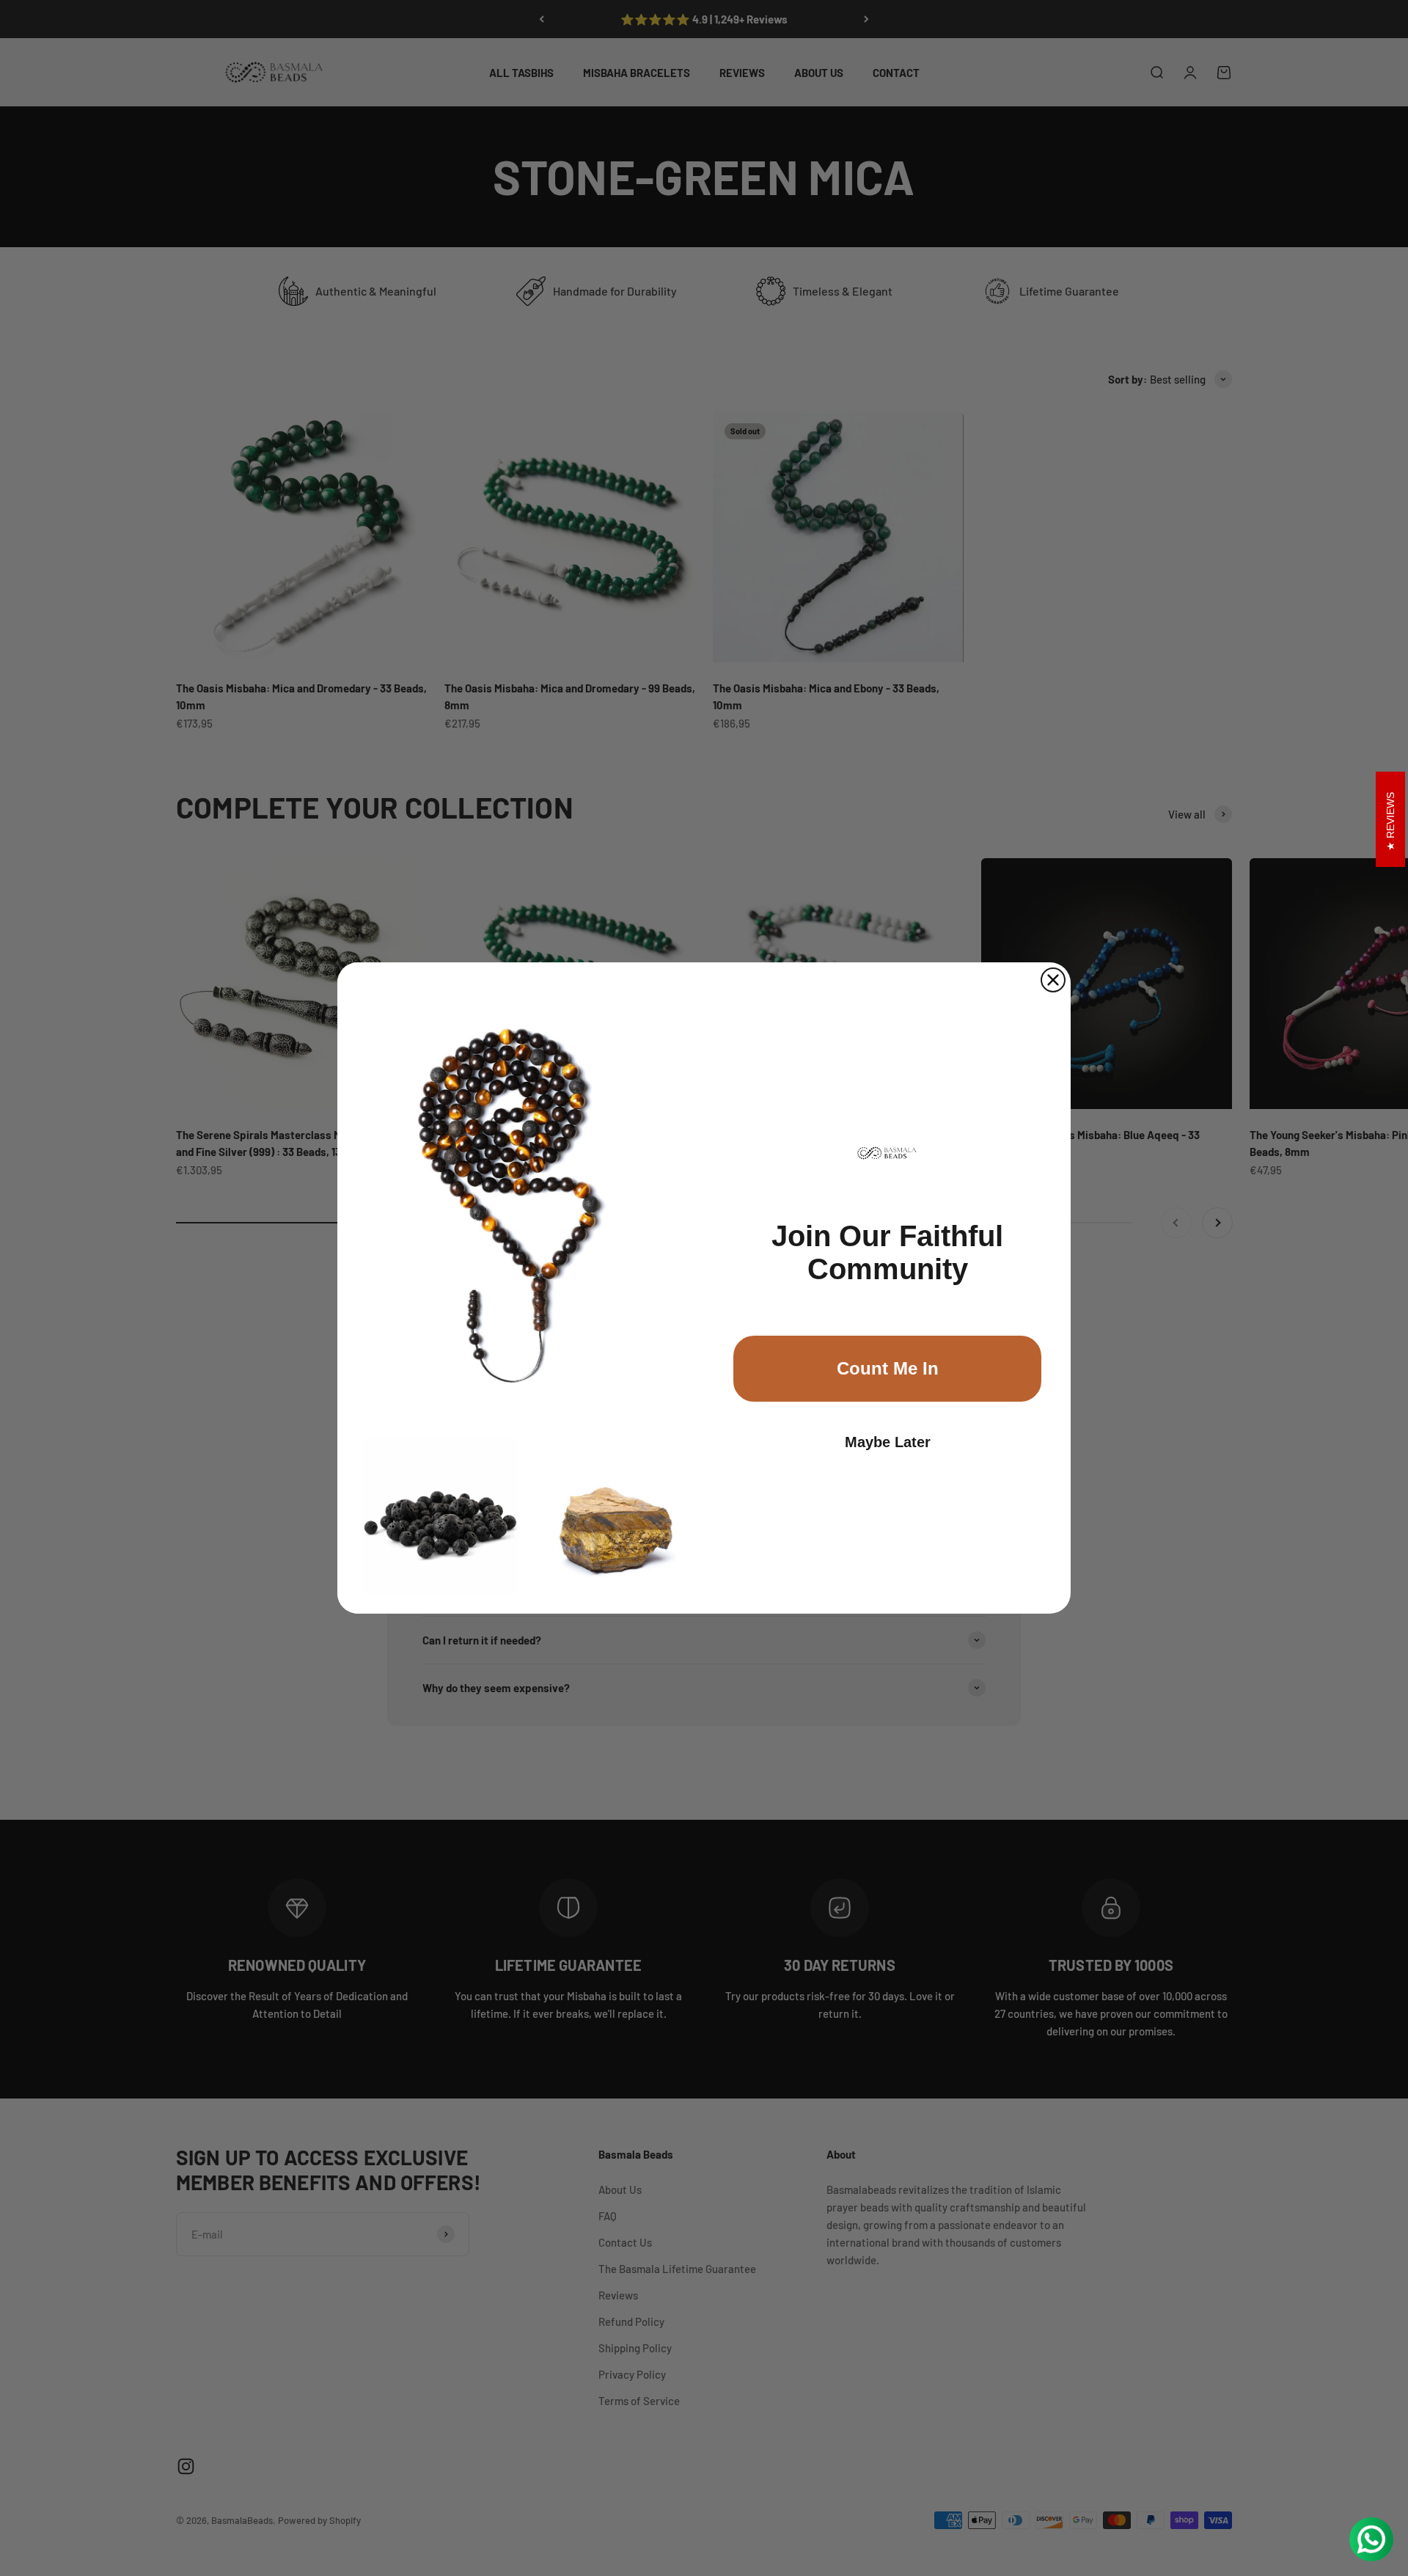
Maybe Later (888, 1442)
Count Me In (888, 1368)
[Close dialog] (1053, 980)
